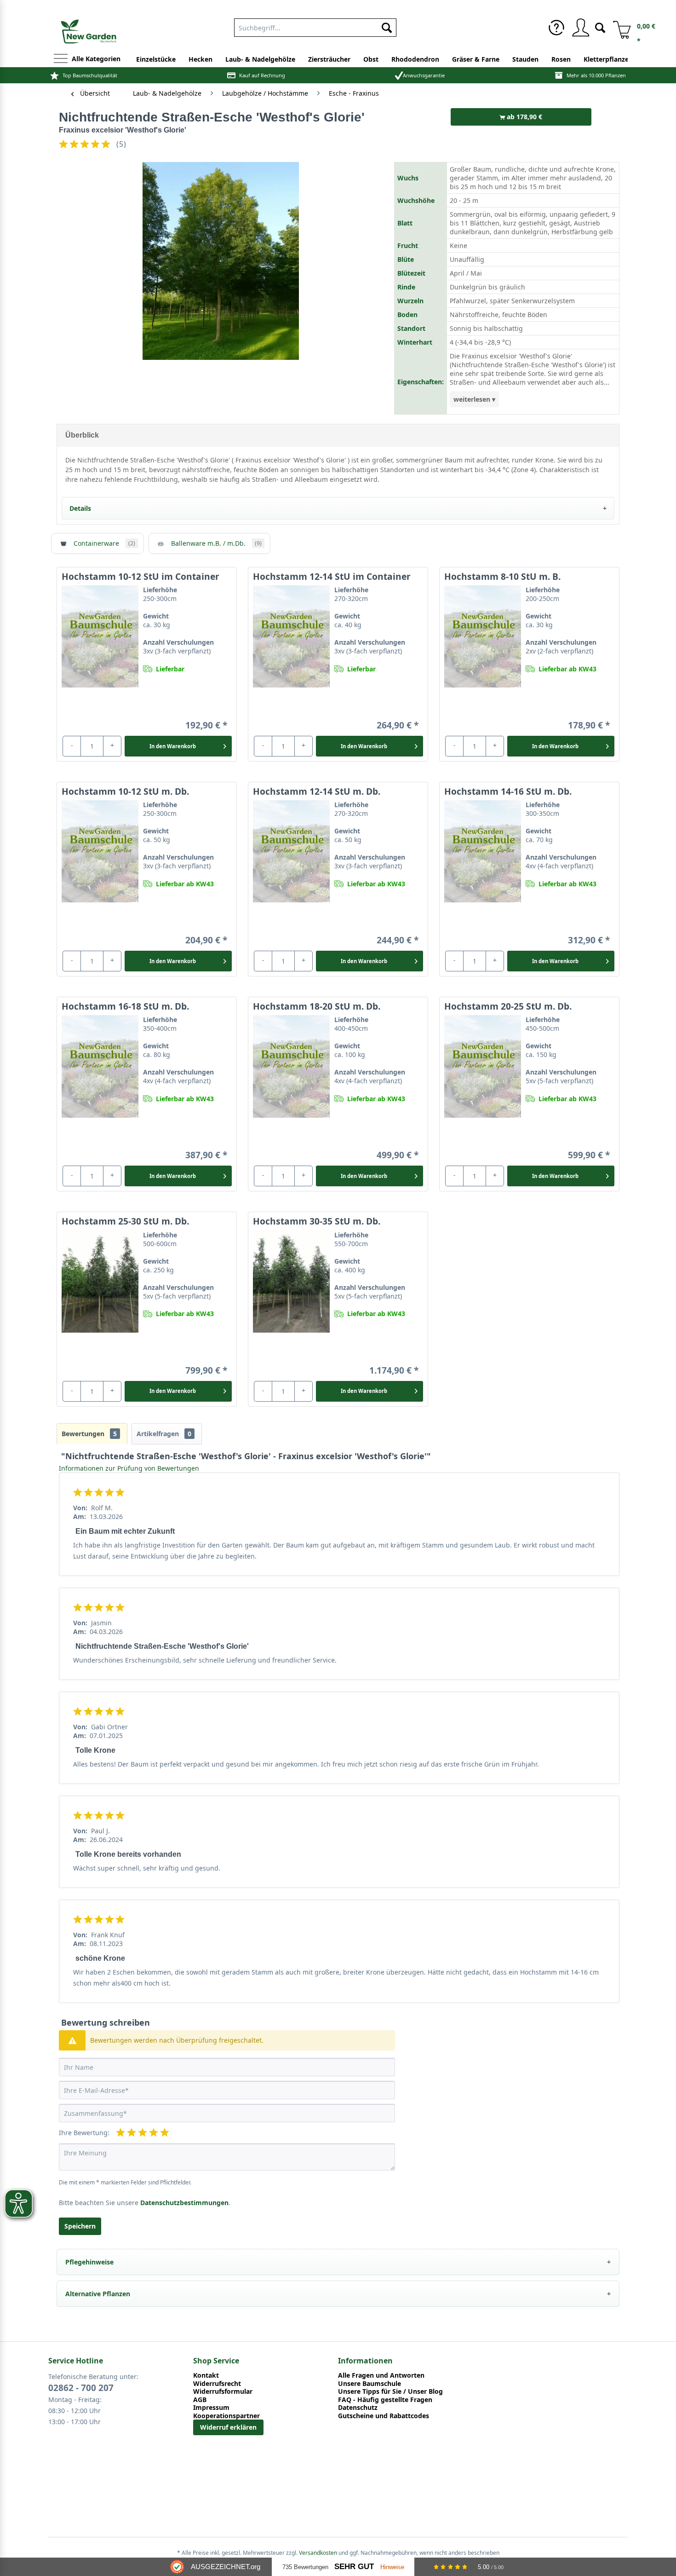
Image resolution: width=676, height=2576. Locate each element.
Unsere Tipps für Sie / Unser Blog (390, 2391)
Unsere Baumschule (370, 2384)
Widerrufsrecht (217, 2384)
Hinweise (392, 2567)
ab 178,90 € (524, 117)
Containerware (104, 543)
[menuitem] (315, 26)
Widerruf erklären (228, 2427)
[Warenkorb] (619, 28)
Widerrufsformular (223, 2391)
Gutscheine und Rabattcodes (384, 2416)
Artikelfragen (164, 1434)
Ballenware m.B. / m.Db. (216, 543)
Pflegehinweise (89, 2262)
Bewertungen (89, 1434)
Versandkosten (318, 2553)
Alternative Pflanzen (98, 2294)
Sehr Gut (354, 2567)
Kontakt (206, 2375)
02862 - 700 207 (81, 2388)
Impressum (211, 2408)
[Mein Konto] (580, 28)
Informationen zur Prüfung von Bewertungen (129, 1468)
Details (80, 508)
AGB (200, 2400)
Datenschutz (358, 2408)
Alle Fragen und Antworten (381, 2375)
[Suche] (600, 27)
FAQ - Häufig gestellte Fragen (385, 2400)
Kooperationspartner (226, 2416)
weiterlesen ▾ (474, 399)
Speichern (80, 2226)
